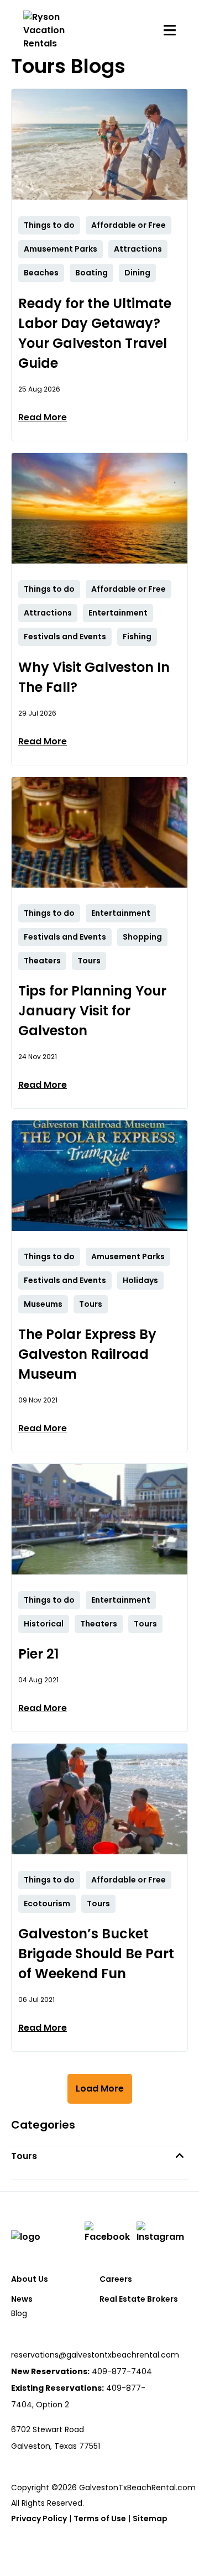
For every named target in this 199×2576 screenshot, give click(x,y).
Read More (43, 417)
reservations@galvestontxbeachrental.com (95, 2355)
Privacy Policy (39, 2518)
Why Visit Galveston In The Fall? (94, 677)
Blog (19, 2313)
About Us (30, 2279)
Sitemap (150, 2518)
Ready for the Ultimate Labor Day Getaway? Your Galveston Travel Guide (95, 333)
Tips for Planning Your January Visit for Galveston (92, 1011)
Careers (116, 2279)
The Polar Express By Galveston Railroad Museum (87, 1354)
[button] (99, 2156)
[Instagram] (162, 2233)
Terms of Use (100, 2518)
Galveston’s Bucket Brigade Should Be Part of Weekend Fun (96, 1954)
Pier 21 (38, 1654)
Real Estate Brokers (139, 2299)
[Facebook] (109, 2233)
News (22, 2299)
